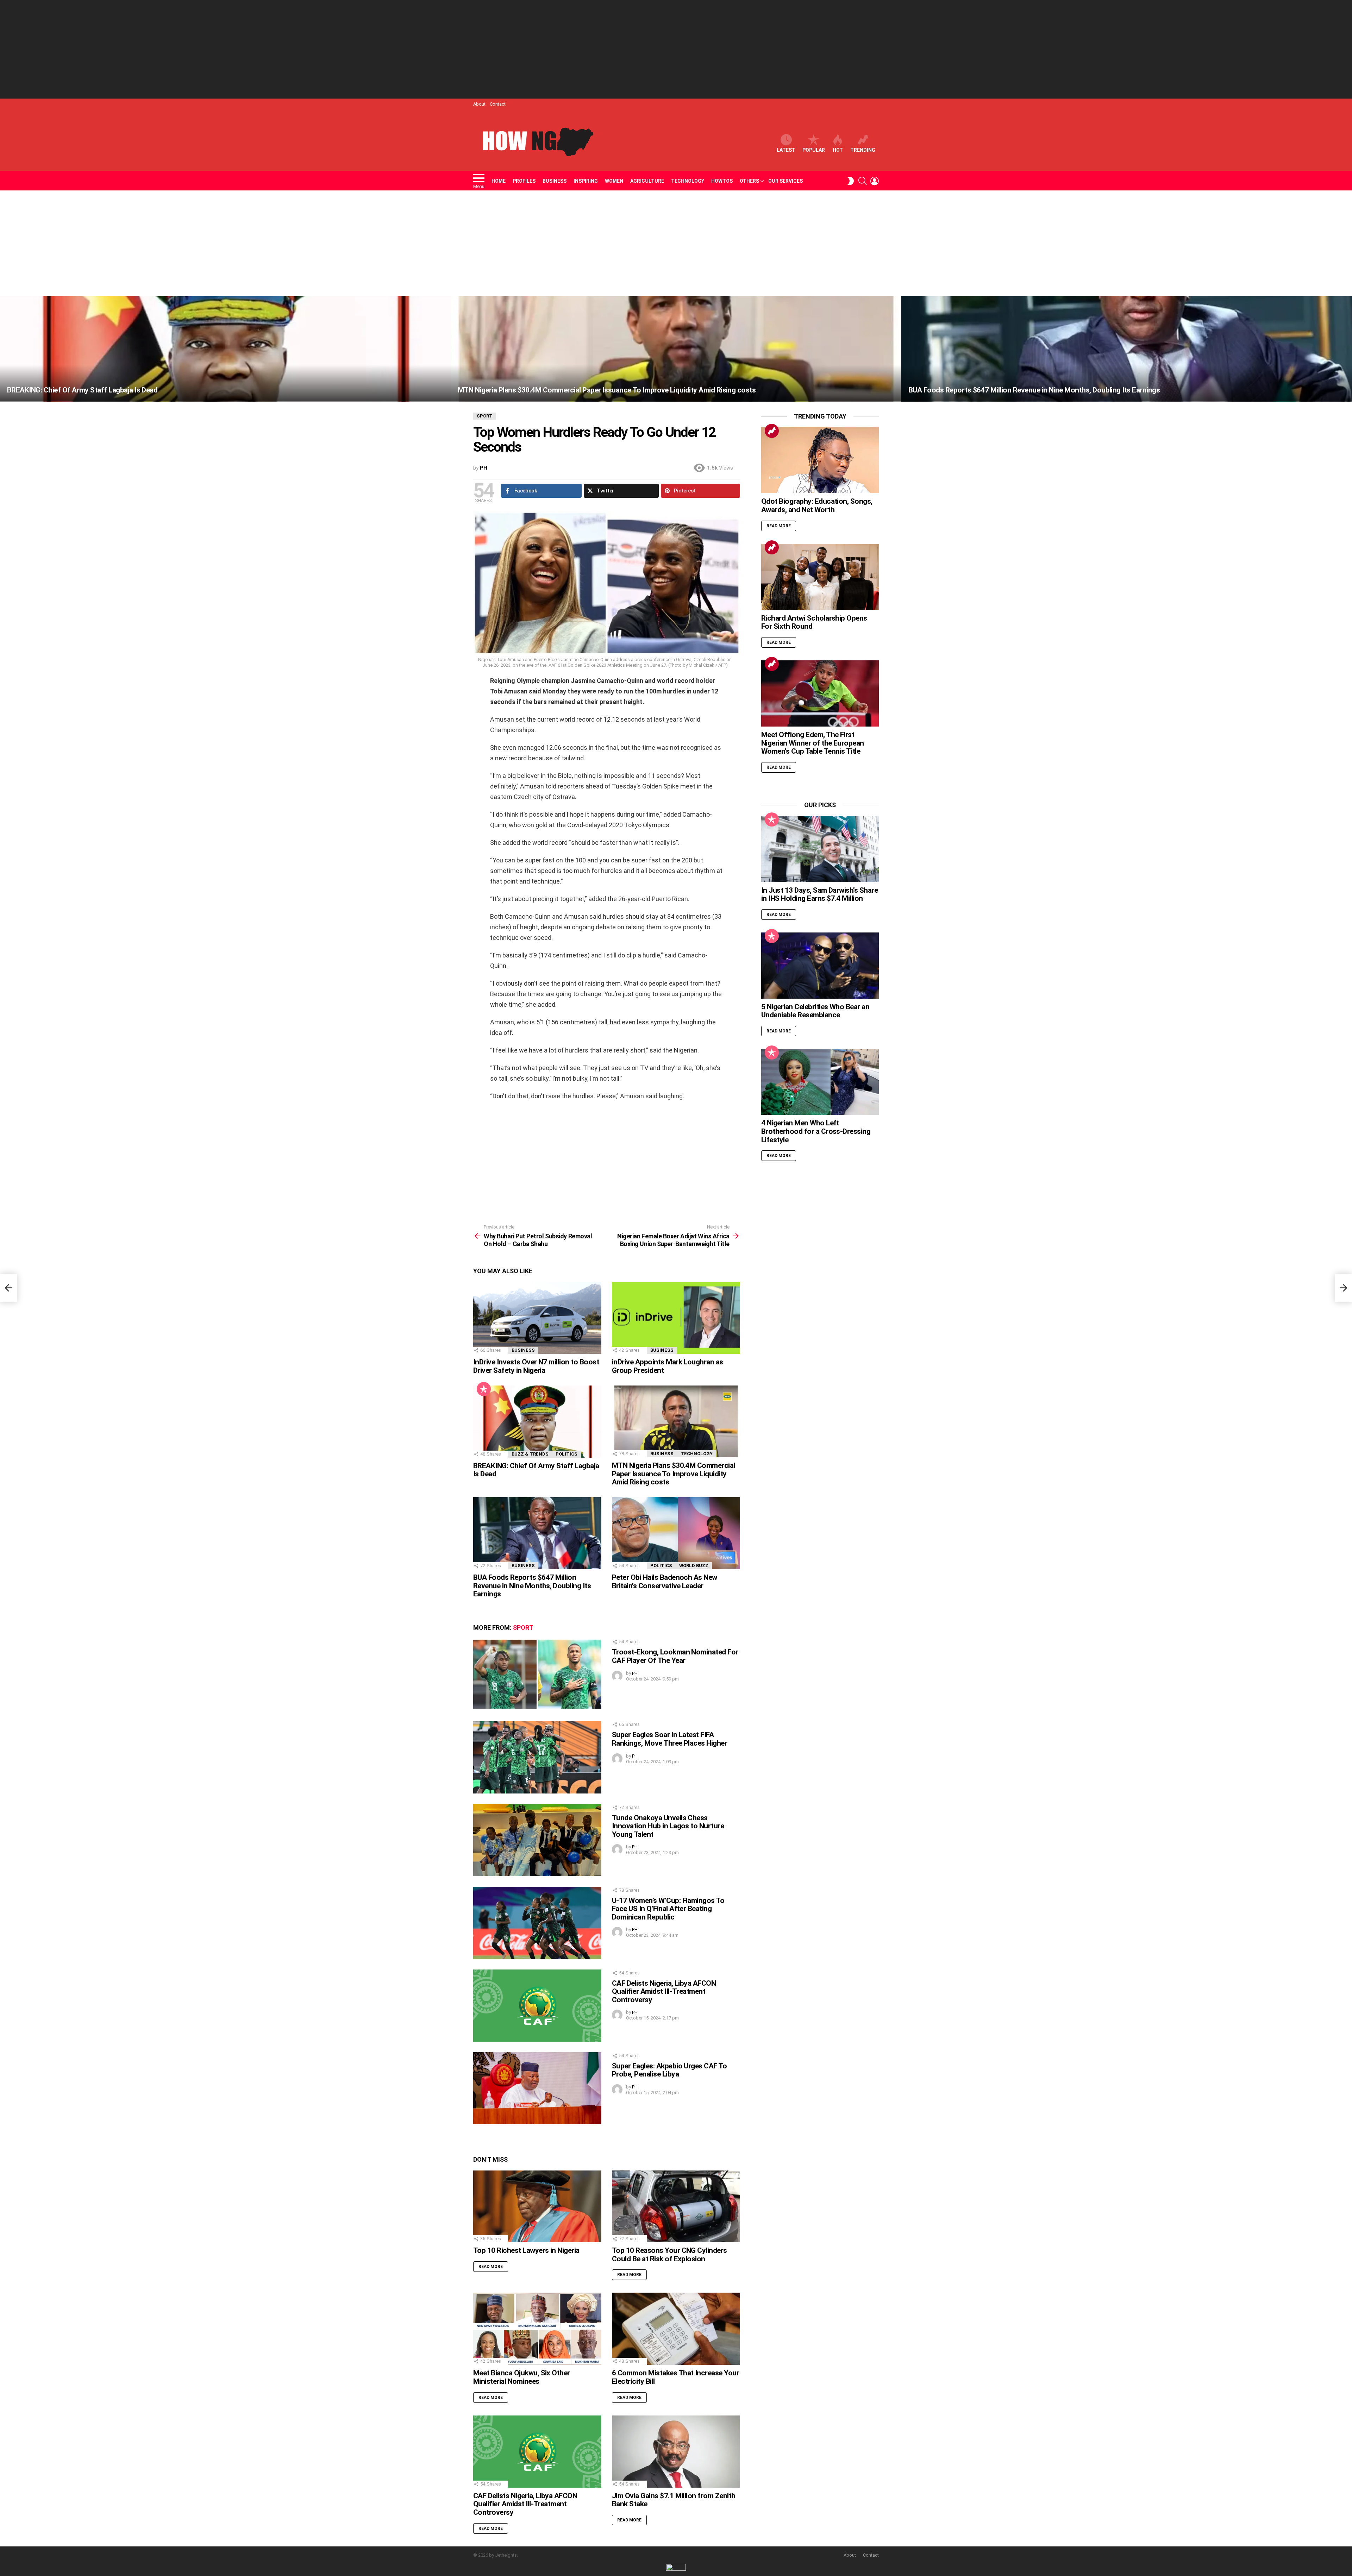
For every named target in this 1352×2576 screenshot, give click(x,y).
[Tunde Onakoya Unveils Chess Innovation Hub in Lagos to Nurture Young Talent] (537, 1840)
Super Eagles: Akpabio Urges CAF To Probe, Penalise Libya (669, 2070)
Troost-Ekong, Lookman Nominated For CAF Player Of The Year (675, 1656)
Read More (491, 2267)
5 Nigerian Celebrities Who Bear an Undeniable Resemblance (815, 1011)
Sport (523, 1628)
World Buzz (694, 1566)
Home (499, 181)
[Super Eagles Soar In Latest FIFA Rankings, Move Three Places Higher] (537, 1757)
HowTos (722, 181)
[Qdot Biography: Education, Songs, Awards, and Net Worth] (820, 460)
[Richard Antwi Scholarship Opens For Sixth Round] (820, 577)
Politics (567, 1454)
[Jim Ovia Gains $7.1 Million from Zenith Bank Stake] (676, 2452)
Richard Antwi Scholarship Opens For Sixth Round (814, 622)
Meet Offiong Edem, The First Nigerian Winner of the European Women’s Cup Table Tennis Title (813, 743)
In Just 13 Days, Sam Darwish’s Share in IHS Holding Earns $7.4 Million (819, 894)
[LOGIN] (875, 181)
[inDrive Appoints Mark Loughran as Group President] (676, 1318)
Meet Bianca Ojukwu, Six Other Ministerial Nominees (522, 2377)
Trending (863, 150)
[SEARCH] (863, 181)
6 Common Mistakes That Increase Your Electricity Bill (675, 2377)
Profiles (524, 181)
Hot (838, 150)
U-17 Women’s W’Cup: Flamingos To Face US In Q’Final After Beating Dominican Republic (668, 1909)
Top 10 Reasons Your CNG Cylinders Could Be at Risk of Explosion (669, 2255)
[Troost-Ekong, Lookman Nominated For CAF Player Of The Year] (537, 1674)
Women (614, 181)
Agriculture (647, 181)
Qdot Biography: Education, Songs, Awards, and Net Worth (817, 505)
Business (555, 181)
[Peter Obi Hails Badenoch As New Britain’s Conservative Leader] (676, 1533)
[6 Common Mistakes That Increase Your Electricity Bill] (676, 2329)
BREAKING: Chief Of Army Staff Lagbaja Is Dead (536, 1470)
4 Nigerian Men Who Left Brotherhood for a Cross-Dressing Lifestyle (816, 1131)
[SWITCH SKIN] (851, 181)
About (479, 104)
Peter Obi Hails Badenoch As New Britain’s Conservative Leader (665, 1582)
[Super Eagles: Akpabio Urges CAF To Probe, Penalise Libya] (537, 2088)
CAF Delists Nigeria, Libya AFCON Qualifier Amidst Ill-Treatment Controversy (664, 1991)
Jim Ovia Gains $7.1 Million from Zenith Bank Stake (674, 2500)
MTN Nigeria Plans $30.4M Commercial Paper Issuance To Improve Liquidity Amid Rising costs (674, 1474)
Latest (786, 150)
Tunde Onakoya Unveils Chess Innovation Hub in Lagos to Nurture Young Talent (668, 1826)
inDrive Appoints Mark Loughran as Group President (668, 1366)
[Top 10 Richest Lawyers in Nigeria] (537, 2207)
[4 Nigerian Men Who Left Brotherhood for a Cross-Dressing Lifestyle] (820, 1082)
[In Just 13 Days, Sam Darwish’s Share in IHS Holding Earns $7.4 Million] (820, 849)
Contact (498, 104)
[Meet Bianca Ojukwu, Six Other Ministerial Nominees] (537, 2329)
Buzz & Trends (530, 1454)
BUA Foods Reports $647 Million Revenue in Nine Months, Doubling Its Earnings (532, 1586)
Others (749, 181)
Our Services (785, 181)
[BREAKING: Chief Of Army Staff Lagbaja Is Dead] (225, 349)
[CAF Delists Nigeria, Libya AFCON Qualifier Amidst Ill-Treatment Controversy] (537, 2006)
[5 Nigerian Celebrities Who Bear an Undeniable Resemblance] (820, 966)
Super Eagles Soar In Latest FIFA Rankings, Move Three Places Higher (669, 1739)
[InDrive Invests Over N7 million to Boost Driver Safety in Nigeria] (537, 1318)
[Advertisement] (676, 49)
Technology (688, 181)
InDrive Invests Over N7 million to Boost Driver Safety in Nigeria (536, 1366)
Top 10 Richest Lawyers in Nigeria (526, 2250)
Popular (814, 150)
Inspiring (586, 181)
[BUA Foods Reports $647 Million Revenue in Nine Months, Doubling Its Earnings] (1127, 349)
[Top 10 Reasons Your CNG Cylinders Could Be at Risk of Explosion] (676, 2207)
